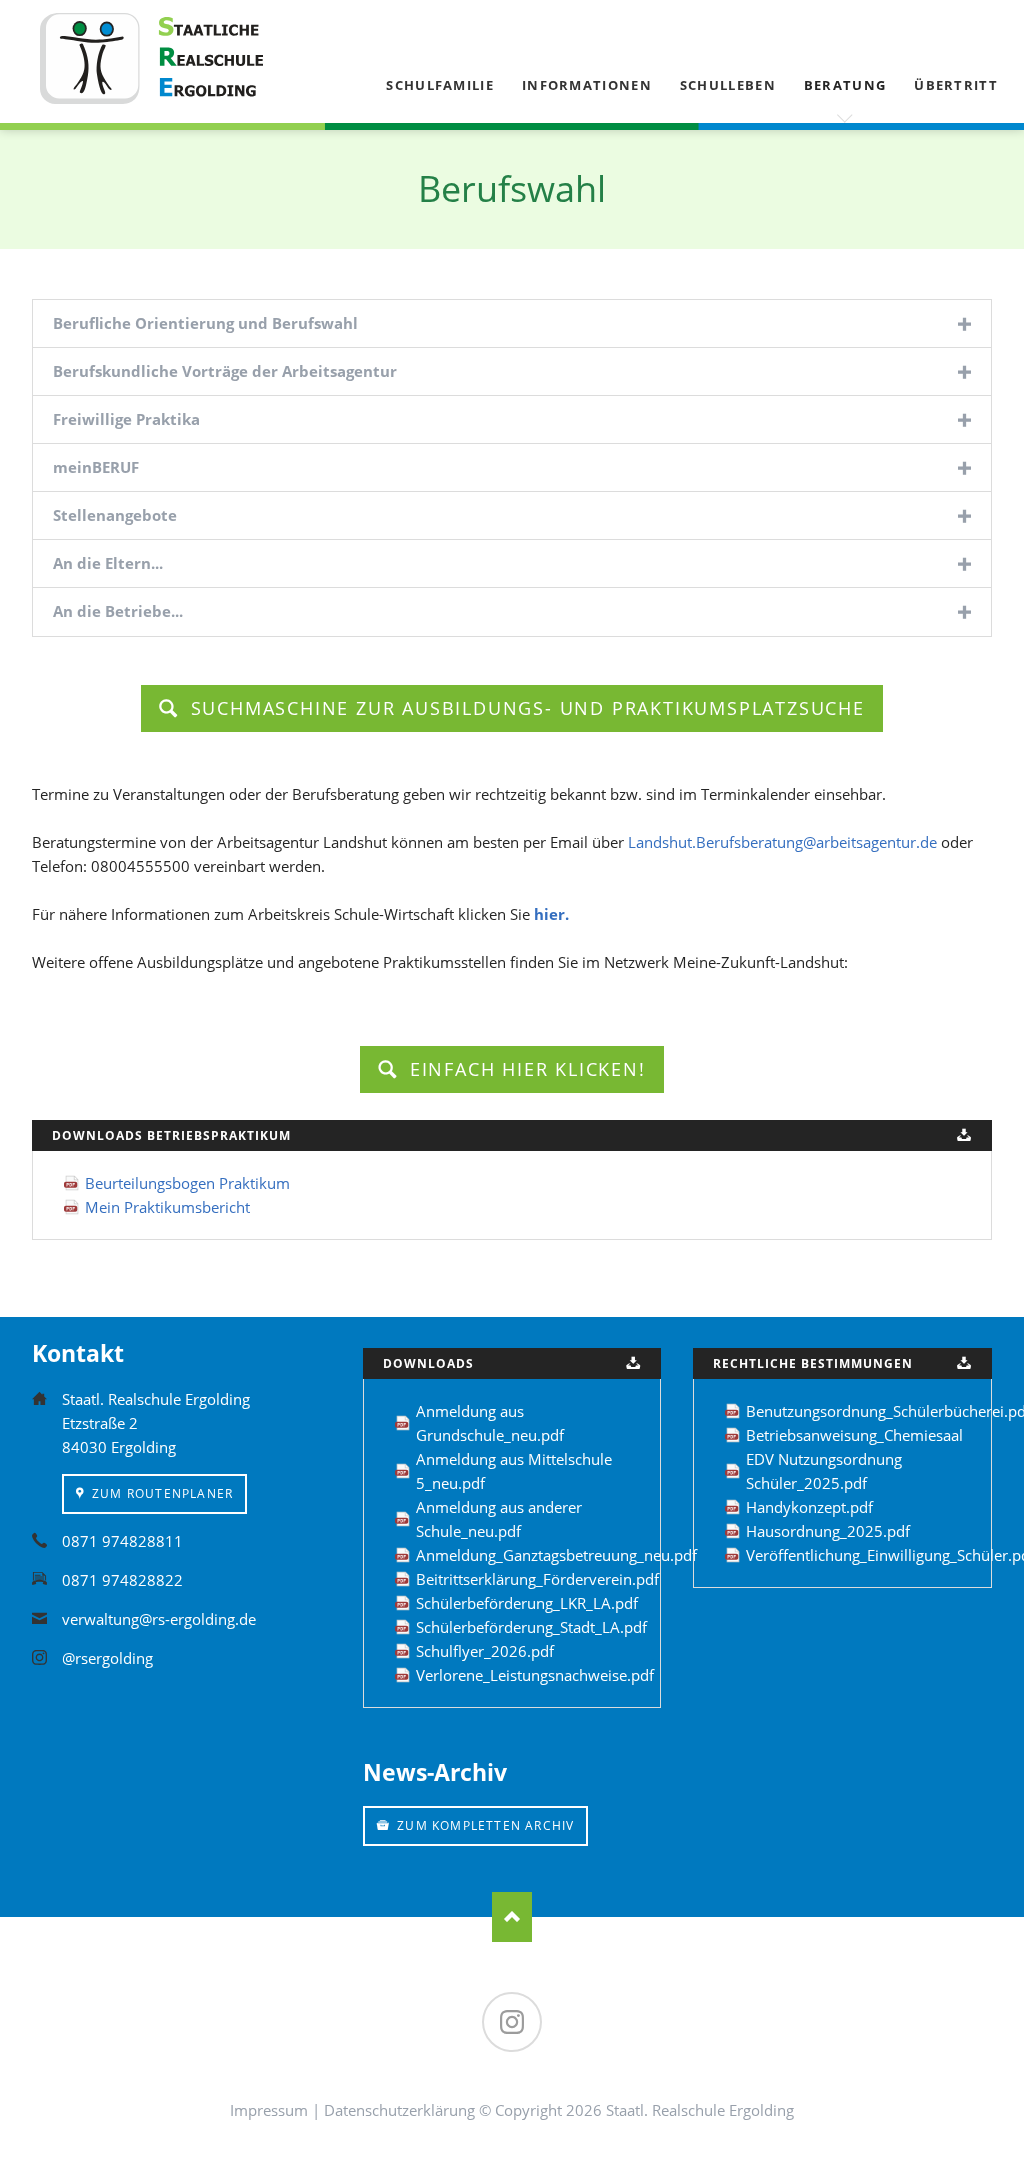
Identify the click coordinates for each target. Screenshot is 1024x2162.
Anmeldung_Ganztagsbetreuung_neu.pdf (556, 1555)
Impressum (269, 2110)
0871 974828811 (122, 1541)
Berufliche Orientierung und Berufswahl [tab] (205, 323)
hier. (551, 914)
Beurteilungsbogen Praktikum (187, 1183)
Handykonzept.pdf (809, 1507)
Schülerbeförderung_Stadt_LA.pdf (531, 1627)
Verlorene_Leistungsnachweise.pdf (535, 1675)
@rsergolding (107, 1658)
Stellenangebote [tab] (115, 515)
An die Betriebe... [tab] (118, 611)
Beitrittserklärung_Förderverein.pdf (537, 1579)
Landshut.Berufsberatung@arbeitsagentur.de (782, 842)
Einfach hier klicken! (524, 1069)
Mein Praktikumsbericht (167, 1207)
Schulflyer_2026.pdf (485, 1651)
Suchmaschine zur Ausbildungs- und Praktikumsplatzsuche (524, 708)
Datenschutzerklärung (399, 2110)
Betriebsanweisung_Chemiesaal (854, 1435)
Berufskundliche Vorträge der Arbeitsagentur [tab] (225, 371)
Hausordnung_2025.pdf (828, 1531)
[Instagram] (512, 2022)
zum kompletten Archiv (483, 1825)
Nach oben (512, 1917)
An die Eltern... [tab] (108, 563)
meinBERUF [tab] (96, 467)
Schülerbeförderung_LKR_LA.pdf (527, 1603)
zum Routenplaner (160, 1493)
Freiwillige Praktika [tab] (126, 419)
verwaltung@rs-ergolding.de (159, 1619)
